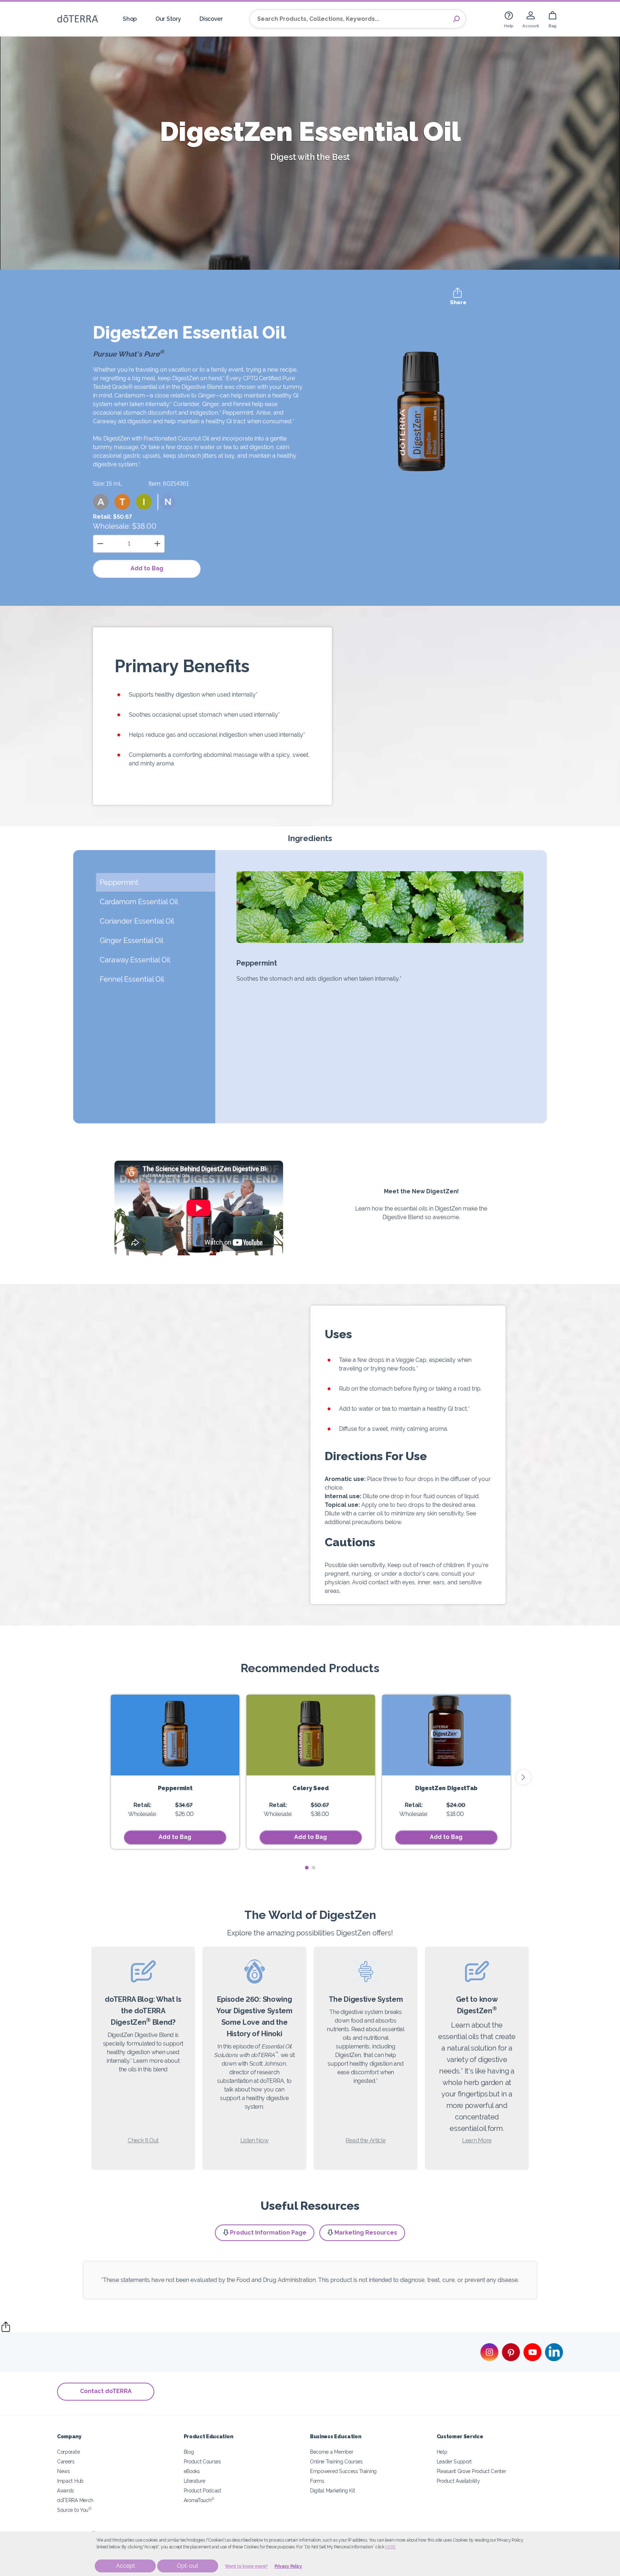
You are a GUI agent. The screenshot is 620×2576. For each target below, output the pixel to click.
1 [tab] (307, 1868)
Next (523, 1777)
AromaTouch (199, 2500)
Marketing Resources (366, 2233)
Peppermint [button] (119, 882)
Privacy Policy (288, 2566)
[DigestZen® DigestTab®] (446, 1735)
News (64, 2471)
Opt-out (187, 2566)
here (390, 2547)
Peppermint (175, 1788)
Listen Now (255, 2140)
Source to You (74, 2510)
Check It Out (143, 2140)
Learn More (477, 2140)
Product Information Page (268, 2233)
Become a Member (332, 2452)
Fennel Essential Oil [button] (132, 979)
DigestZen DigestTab (446, 1788)
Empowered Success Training (343, 2471)
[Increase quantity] (157, 544)
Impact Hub (70, 2481)
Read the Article (365, 2140)
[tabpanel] (175, 1772)
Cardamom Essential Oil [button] (139, 902)
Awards (65, 2490)
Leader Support (454, 2461)
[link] (509, 19)
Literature (194, 2481)
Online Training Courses (336, 2461)
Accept (125, 2566)
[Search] (456, 19)
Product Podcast (203, 2490)
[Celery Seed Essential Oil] (311, 1735)
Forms (317, 2481)
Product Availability (458, 2481)
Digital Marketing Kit (333, 2490)
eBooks (192, 2471)
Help (442, 2452)
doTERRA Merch (75, 2500)
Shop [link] (130, 19)
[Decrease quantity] (100, 544)
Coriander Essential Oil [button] (138, 921)
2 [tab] (313, 1868)
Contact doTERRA (106, 2391)
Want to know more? (246, 2566)
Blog (189, 2452)
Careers (66, 2461)
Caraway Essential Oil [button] (135, 960)
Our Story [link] (168, 19)
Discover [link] (211, 19)
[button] (101, 502)
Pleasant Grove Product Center (471, 2471)
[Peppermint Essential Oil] (175, 1735)
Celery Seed (311, 1788)
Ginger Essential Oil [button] (132, 940)
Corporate (68, 2452)
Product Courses (202, 2461)
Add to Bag (147, 568)
